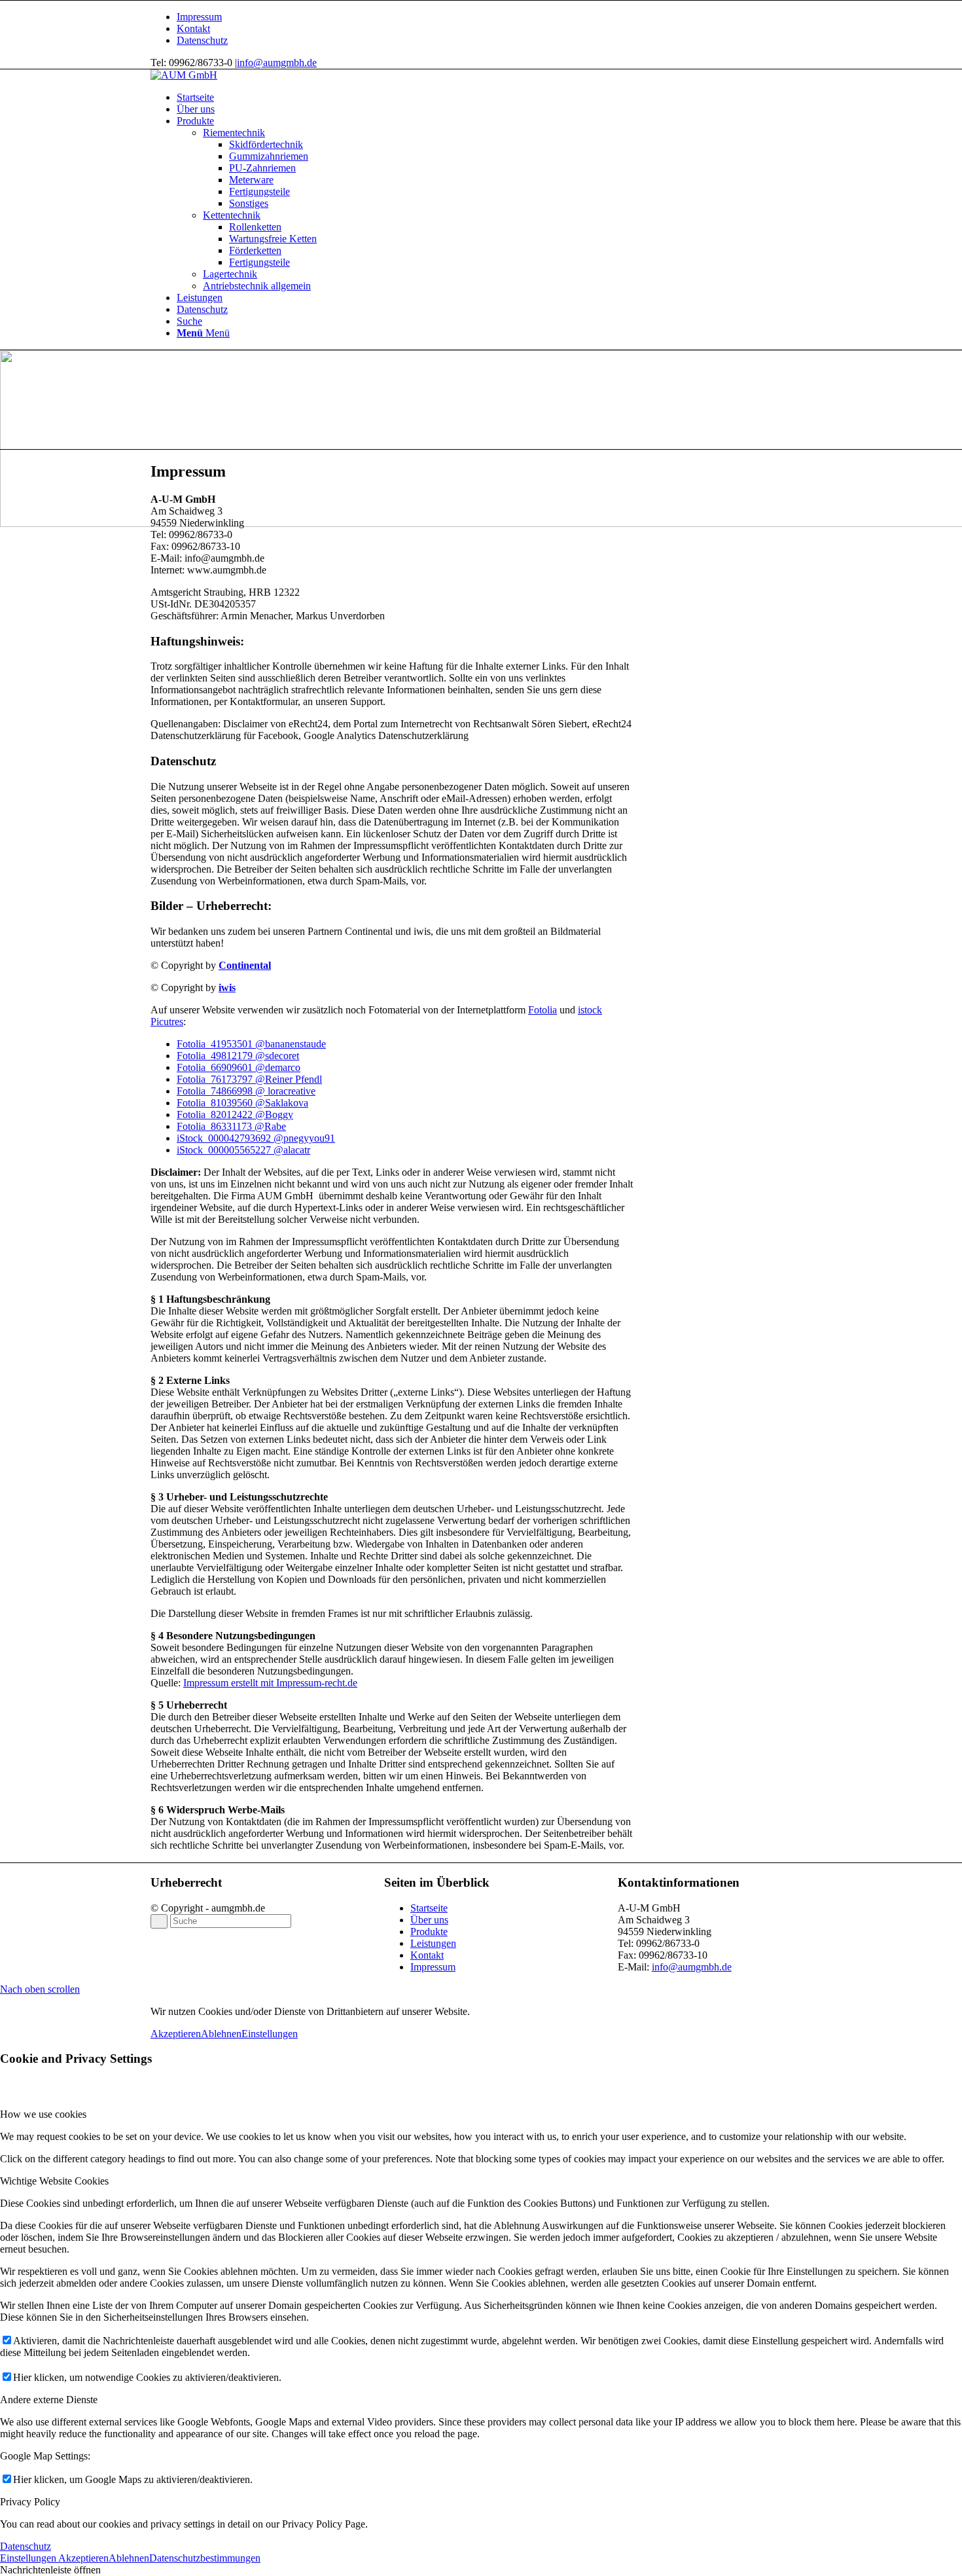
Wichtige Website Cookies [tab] (54, 2181)
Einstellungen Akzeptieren (54, 2558)
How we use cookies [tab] (43, 2114)
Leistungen (433, 1943)
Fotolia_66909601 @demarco (239, 1067)
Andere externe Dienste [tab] (49, 2400)
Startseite (429, 1908)
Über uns (429, 1920)
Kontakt (193, 28)
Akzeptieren (176, 2034)
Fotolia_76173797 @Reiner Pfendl (249, 1079)
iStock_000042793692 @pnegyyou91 (256, 1138)
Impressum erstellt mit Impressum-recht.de (270, 1683)
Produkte (429, 1932)
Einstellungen (270, 2034)
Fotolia (543, 1010)
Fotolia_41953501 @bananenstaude (251, 1044)
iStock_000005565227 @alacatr (243, 1150)
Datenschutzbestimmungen (205, 2558)
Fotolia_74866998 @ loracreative (246, 1091)
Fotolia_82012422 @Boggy (235, 1115)
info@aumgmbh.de (277, 63)
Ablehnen (221, 2034)
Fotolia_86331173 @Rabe (231, 1126)
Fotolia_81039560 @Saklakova (242, 1103)
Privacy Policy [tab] (30, 2502)
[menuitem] (494, 17)
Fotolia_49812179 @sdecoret (238, 1056)
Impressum (199, 17)
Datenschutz (202, 40)
